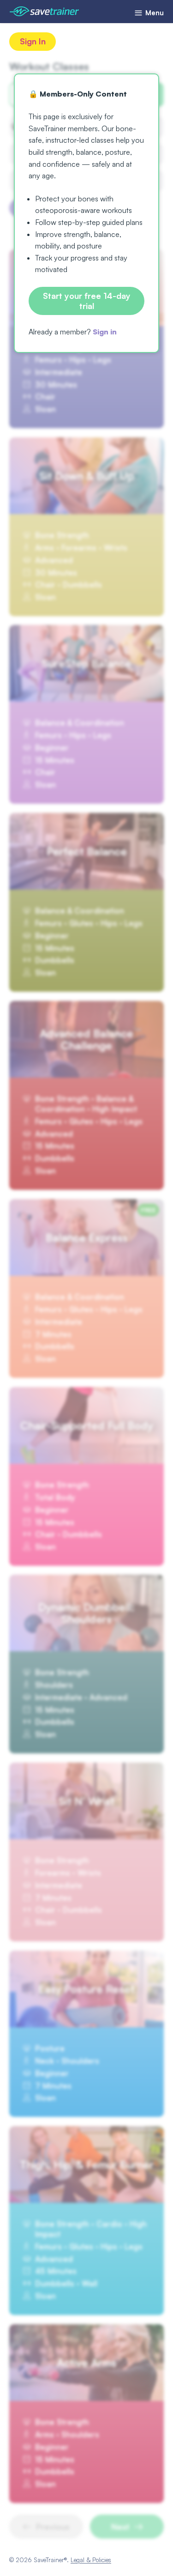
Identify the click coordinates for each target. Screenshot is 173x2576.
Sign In (33, 41)
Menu (154, 13)
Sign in (105, 332)
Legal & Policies (91, 2560)
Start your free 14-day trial (87, 301)
